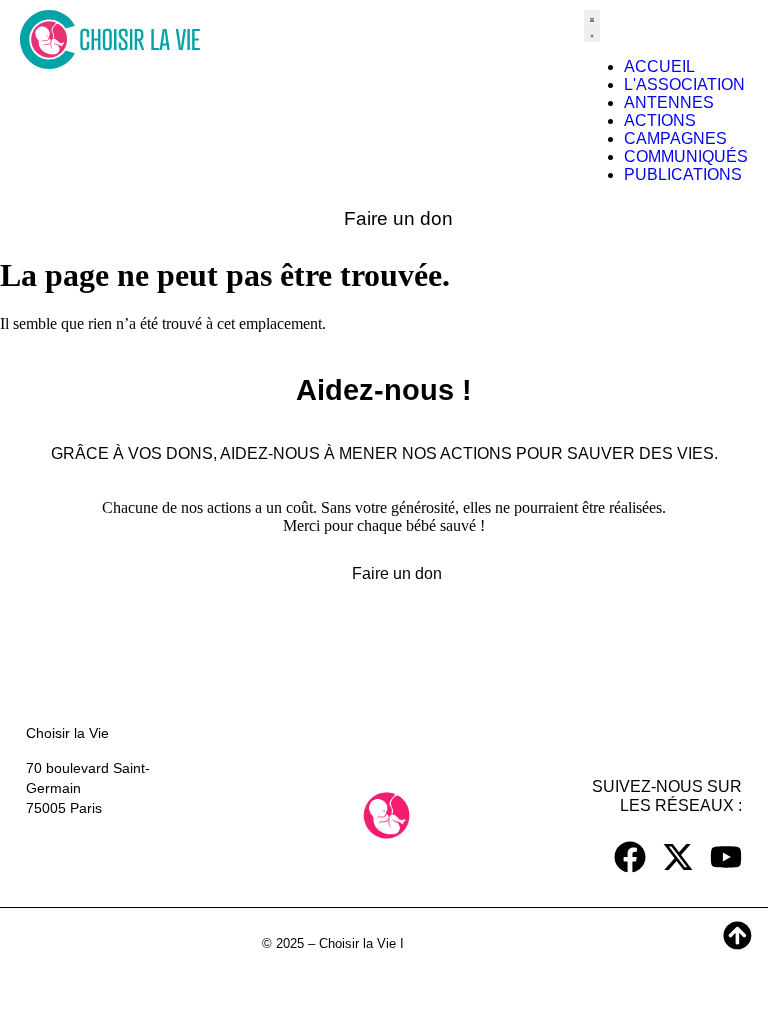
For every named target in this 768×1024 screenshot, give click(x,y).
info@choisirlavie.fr (86, 863)
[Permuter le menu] (592, 26)
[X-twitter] (678, 857)
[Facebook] (630, 857)
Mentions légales (457, 943)
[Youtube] (726, 857)
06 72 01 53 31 (74, 843)
